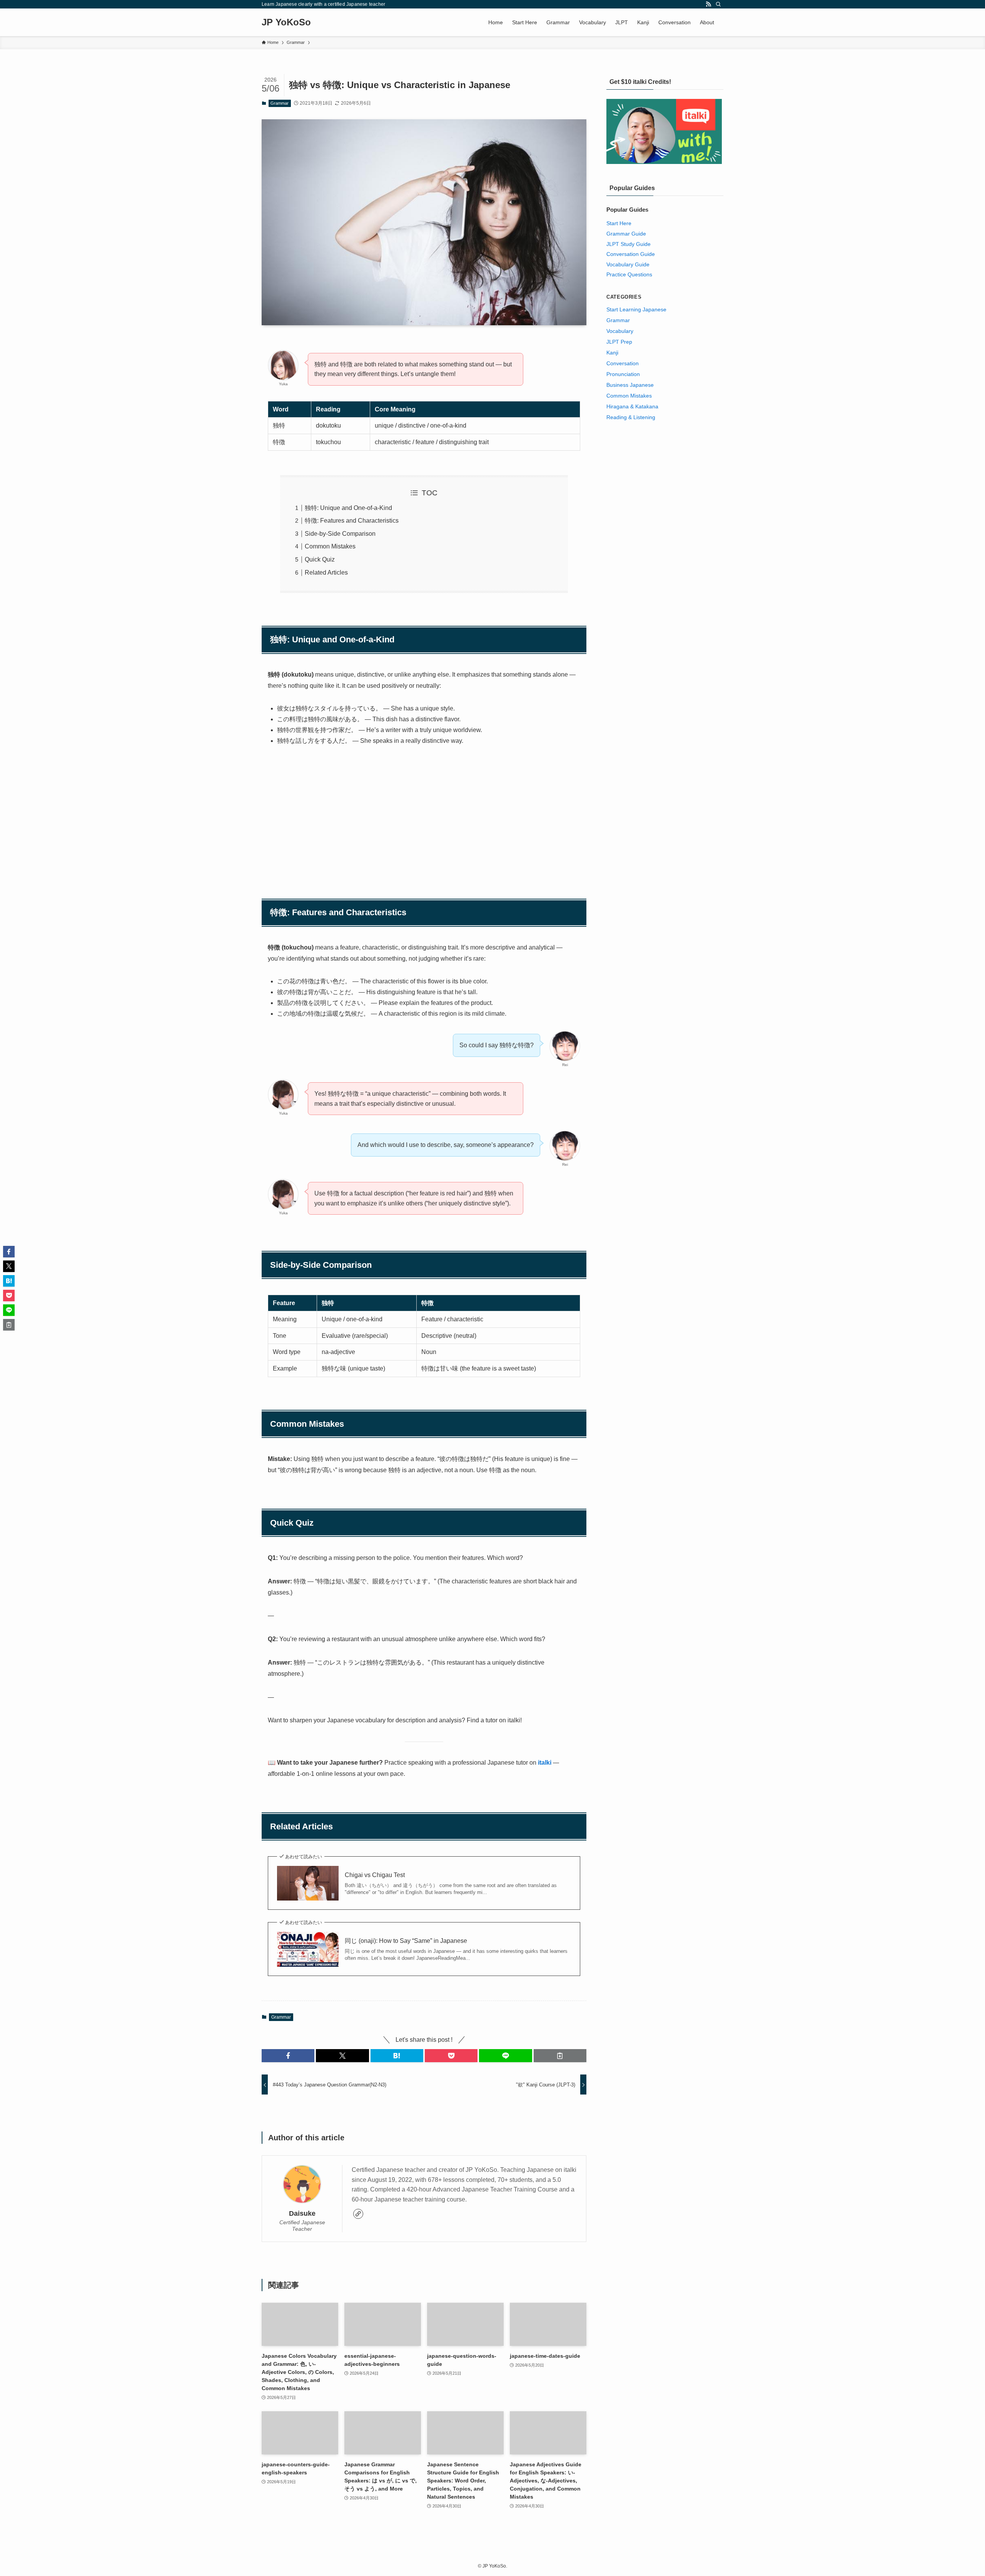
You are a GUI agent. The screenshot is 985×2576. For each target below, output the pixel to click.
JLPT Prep (619, 342)
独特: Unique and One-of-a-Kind (348, 508)
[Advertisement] (424, 812)
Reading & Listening (631, 417)
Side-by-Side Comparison (340, 534)
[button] (288, 2056)
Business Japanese (630, 385)
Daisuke (302, 2213)
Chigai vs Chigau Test (375, 1875)
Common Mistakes (330, 546)
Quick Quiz (320, 559)
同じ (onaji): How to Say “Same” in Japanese (406, 1941)
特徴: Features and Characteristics (352, 521)
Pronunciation (623, 374)
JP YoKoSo (286, 22)
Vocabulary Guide (628, 264)
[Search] (718, 4)
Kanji (612, 353)
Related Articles (326, 573)
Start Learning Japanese (636, 309)
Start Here (619, 223)
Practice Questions (629, 274)
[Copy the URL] (560, 2056)
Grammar (280, 103)
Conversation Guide (631, 254)
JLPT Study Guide (629, 244)
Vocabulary (620, 331)
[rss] (708, 4)
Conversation (623, 363)
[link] (358, 2214)
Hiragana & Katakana (632, 406)
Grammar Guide (626, 234)
